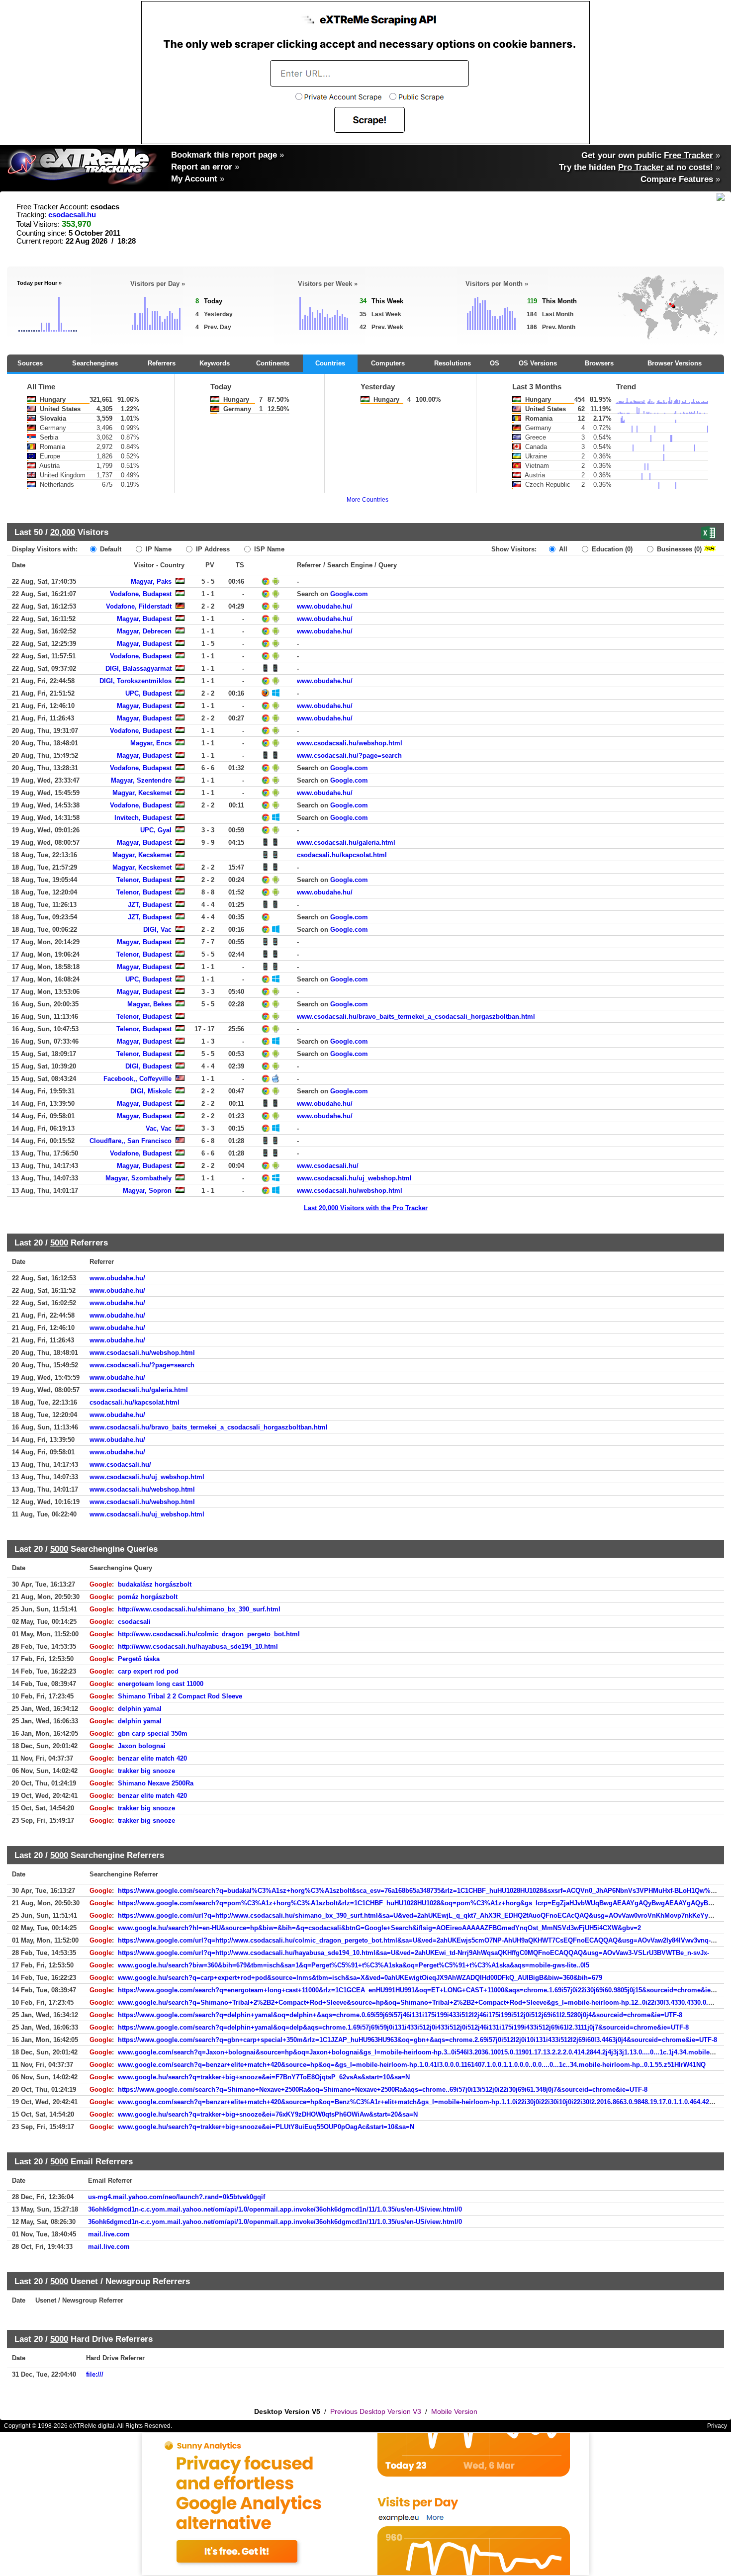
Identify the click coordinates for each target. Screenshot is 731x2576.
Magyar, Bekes (149, 1004)
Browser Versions (675, 363)
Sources (30, 363)
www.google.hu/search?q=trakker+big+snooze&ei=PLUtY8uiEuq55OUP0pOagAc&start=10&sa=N (266, 2127)
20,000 (63, 532)
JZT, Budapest (150, 905)
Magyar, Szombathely (138, 1178)
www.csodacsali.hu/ (328, 1166)
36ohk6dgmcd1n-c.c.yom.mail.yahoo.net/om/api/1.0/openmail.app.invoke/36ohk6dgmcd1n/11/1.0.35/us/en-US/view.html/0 (275, 2209)
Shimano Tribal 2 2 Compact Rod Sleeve (180, 1696)
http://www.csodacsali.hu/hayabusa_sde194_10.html (198, 1646)
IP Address (212, 549)
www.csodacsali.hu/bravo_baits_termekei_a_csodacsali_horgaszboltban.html (416, 1017)
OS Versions (538, 363)
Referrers (162, 363)
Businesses (678, 549)
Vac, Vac (159, 1128)
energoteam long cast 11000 (161, 1684)
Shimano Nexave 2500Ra (156, 1783)
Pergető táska (139, 1659)
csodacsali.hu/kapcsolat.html (342, 855)
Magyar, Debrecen (144, 631)
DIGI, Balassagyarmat (138, 668)
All (562, 549)
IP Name (158, 549)
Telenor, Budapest (144, 880)
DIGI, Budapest (148, 1066)
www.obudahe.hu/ (325, 606)
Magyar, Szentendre (141, 780)
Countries (330, 363)
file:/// (95, 2374)
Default (110, 549)
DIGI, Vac (157, 930)
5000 (59, 1243)
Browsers (599, 363)
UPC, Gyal (156, 830)
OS (495, 363)
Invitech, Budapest (143, 818)
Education (611, 549)
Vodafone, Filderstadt (139, 606)
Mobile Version (454, 2411)
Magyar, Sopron (147, 1191)
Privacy (717, 2426)
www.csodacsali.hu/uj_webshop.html (354, 1178)
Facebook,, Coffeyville (137, 1079)
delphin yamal (140, 1709)
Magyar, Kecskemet (142, 793)
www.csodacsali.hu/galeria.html (346, 843)
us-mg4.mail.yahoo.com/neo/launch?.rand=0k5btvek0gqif (177, 2197)
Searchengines (95, 363)
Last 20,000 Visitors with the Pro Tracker (366, 1208)
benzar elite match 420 (152, 1758)
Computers (388, 363)
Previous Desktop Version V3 (376, 2411)
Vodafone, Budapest (141, 594)
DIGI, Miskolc (151, 1091)
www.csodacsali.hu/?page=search (349, 755)
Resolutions (453, 363)
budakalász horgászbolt (155, 1584)
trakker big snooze (146, 1771)
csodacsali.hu (72, 215)
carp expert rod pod (148, 1671)
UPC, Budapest (148, 693)
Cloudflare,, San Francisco (131, 1141)
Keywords (215, 363)
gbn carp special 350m (153, 1733)
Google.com (349, 594)
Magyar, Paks (151, 581)
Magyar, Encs (151, 743)
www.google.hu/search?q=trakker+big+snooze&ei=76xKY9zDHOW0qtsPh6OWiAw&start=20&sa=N (268, 2114)
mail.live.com (109, 2234)
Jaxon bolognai (142, 1746)
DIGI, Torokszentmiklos (136, 681)
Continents (273, 363)
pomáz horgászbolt (148, 1597)
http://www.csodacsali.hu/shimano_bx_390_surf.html (199, 1609)
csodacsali (134, 1622)
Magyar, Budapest (144, 619)
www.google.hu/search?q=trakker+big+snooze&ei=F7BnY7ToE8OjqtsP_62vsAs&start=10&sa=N (264, 2077)
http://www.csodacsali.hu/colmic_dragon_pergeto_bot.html (209, 1634)
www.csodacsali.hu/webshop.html (350, 743)
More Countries (367, 500)
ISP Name (268, 549)
